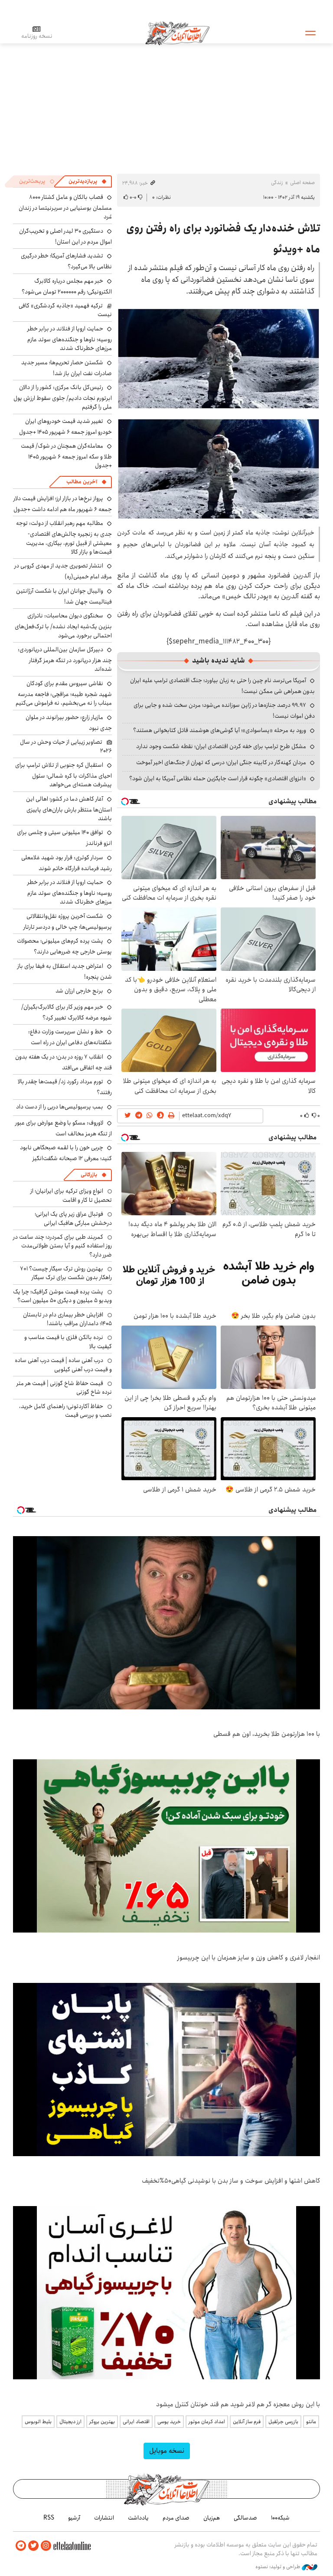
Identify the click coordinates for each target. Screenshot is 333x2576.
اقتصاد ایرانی (136, 2422)
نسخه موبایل (167, 2451)
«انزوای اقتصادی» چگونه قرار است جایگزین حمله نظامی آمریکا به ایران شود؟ (218, 778)
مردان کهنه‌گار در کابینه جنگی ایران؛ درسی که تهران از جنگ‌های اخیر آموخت (221, 762)
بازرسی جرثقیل (283, 2422)
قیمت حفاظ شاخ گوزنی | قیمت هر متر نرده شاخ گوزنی (64, 1388)
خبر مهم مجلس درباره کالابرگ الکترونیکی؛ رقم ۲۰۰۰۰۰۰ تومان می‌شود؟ (67, 286)
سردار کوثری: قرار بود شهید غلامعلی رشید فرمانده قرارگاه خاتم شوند (67, 863)
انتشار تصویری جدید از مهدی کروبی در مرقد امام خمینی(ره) (63, 571)
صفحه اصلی (302, 183)
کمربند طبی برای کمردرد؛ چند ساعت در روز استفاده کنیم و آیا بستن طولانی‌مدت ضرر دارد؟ (62, 1246)
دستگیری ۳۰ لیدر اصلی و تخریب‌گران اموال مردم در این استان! (65, 236)
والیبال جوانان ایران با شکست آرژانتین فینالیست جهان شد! (64, 596)
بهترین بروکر (102, 2422)
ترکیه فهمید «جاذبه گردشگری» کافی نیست (65, 310)
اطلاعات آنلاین (177, 33)
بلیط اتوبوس (38, 2422)
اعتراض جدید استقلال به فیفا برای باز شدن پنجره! (65, 971)
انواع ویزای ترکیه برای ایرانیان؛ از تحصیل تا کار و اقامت (71, 1195)
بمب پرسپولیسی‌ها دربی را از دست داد (60, 1107)
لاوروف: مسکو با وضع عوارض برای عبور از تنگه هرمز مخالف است (64, 1128)
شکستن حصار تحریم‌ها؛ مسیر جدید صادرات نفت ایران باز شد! (67, 368)
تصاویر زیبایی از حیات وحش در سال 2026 (66, 746)
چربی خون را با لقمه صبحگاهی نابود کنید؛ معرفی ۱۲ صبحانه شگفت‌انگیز (66, 1153)
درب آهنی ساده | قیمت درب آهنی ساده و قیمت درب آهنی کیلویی (63, 1365)
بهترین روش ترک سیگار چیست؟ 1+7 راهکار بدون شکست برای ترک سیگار (66, 1273)
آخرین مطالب (82, 482)
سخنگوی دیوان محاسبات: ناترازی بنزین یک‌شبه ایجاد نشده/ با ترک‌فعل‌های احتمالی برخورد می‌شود (63, 625)
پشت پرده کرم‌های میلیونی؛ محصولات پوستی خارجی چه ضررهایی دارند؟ (64, 946)
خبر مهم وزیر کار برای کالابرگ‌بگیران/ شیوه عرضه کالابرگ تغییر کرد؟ (67, 1012)
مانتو (311, 2422)
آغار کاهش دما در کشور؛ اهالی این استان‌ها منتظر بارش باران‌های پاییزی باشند (69, 809)
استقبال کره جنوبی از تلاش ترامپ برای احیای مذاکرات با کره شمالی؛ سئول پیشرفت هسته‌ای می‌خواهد (64, 775)
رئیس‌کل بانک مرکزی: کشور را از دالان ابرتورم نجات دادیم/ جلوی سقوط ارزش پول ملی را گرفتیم (63, 397)
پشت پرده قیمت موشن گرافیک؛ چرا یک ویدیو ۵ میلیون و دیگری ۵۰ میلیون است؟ (62, 1296)
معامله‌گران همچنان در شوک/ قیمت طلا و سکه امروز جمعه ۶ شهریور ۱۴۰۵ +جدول (66, 456)
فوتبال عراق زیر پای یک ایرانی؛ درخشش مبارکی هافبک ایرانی (73, 1218)
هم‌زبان (212, 2518)
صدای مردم (176, 2518)
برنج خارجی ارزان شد (79, 991)
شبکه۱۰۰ (280, 2518)
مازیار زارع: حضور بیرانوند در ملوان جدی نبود (69, 723)
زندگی (277, 183)
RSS (49, 2518)
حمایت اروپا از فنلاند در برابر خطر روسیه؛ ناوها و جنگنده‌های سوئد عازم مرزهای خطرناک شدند (70, 338)
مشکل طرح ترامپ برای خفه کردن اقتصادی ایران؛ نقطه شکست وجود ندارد (221, 746)
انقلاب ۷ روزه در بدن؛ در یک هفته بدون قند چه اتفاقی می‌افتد (64, 1062)
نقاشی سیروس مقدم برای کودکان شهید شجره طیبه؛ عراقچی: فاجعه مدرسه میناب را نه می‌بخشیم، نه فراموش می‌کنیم (64, 693)
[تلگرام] (21, 2546)
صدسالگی (245, 2518)
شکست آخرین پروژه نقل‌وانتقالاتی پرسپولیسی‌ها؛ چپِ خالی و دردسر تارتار (68, 922)
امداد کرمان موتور (207, 2422)
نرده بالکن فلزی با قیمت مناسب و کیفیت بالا (68, 1342)
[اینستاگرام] (46, 2546)
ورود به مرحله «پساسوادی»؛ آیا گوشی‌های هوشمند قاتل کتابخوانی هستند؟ (220, 730)
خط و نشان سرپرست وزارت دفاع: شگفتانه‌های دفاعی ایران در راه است (70, 1037)
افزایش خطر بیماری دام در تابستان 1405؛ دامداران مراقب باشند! (67, 1319)
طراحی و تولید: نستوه (279, 2567)
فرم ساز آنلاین (247, 2422)
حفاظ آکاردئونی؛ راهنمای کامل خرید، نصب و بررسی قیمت (65, 1411)
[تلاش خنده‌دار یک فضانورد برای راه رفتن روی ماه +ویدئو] (219, 359)
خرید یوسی (169, 2422)
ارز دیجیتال (70, 2422)
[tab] (88, 181)
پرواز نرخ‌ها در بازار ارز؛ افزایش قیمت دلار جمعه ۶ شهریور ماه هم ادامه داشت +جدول (63, 504)
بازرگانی (89, 1175)
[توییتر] (33, 2546)
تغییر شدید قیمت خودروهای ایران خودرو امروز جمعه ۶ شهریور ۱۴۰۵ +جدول (65, 427)
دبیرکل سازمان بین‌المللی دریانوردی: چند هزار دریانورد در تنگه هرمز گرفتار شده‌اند (65, 659)
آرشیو (74, 2518)
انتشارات (104, 2518)
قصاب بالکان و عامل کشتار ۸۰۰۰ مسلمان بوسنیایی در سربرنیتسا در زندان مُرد (65, 207)
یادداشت (138, 2518)
